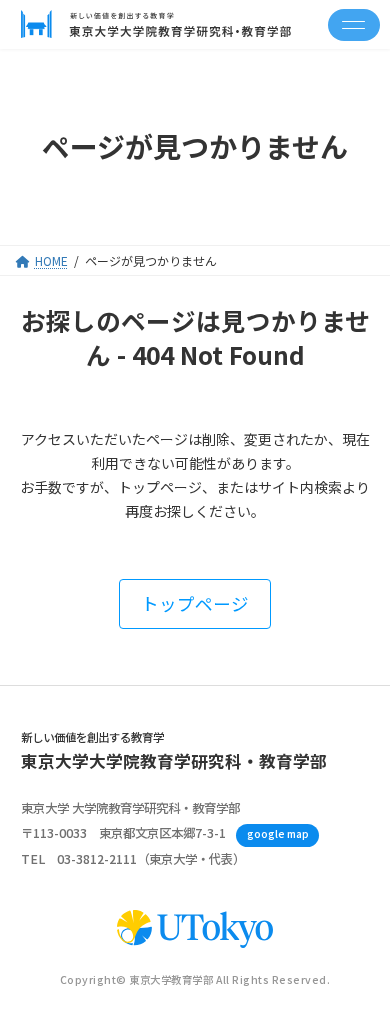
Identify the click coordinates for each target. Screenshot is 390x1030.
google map (278, 833)
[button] (195, 603)
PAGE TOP (360, 980)
